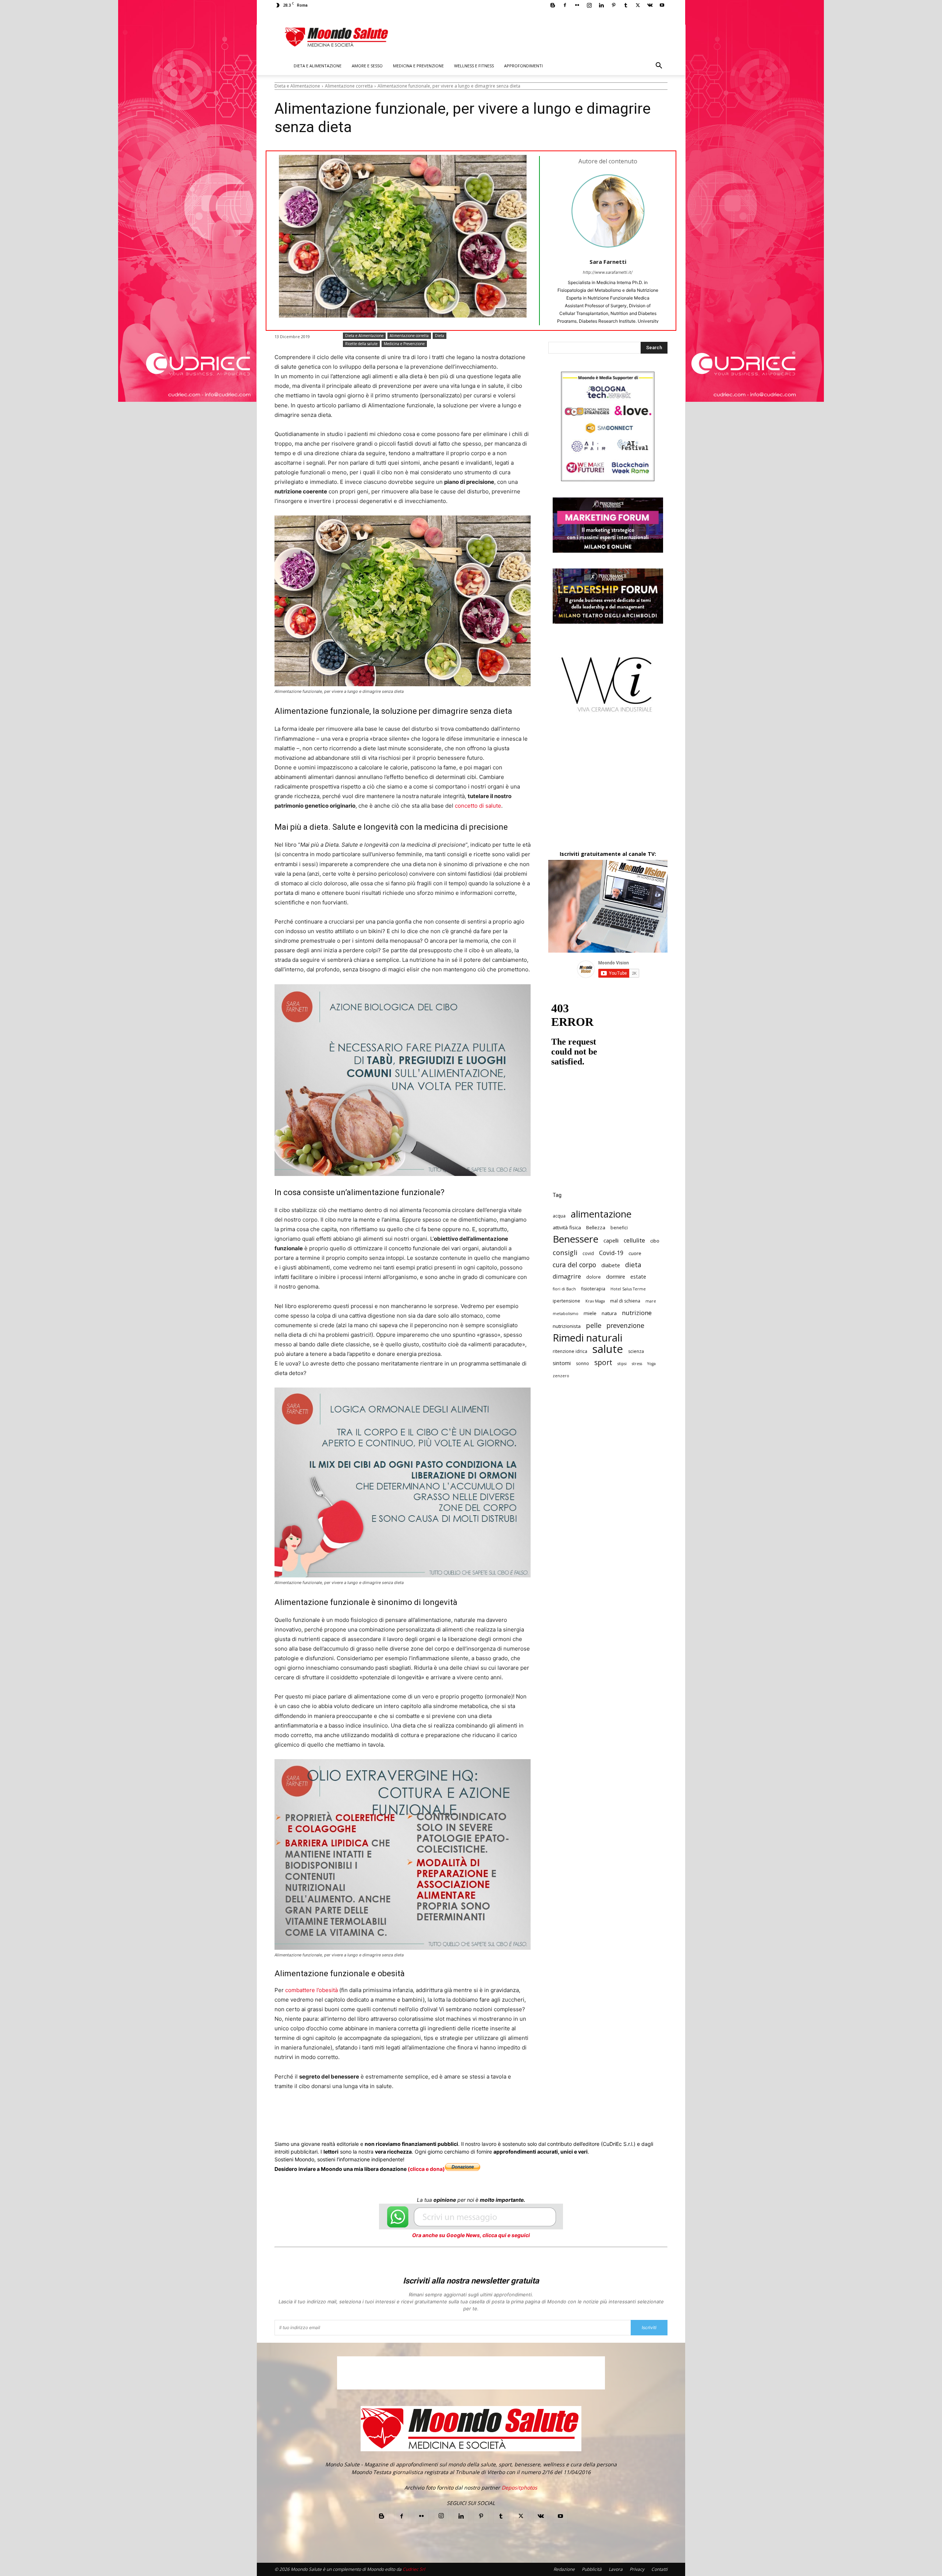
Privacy (637, 2569)
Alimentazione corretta (349, 86)
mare (651, 1301)
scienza (636, 1351)
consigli (565, 1252)
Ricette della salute (361, 344)
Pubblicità (592, 2569)
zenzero (561, 1376)
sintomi (562, 1363)
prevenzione (625, 1326)
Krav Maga (595, 1301)
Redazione (564, 2569)
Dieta (440, 336)
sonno (582, 1363)
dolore (594, 1277)
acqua (559, 1216)
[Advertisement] (608, 788)
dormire (616, 1277)
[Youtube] (662, 5)
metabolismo (566, 1314)
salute (608, 1349)
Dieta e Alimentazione (318, 66)
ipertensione (566, 1301)
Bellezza (596, 1227)
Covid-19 (611, 1253)
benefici (619, 1228)
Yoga (651, 1364)
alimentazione (601, 1214)
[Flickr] (577, 5)
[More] (473, 2114)
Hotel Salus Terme (628, 1289)
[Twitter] (638, 5)
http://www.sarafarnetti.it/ (608, 272)
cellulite (634, 1241)
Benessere (576, 1239)
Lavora (616, 2569)
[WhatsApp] (388, 2114)
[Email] (422, 2114)
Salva (370, 2114)
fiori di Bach (564, 1289)
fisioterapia (593, 1289)
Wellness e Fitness (474, 66)
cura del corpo (574, 1265)
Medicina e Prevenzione (418, 66)
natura (609, 1313)
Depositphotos (519, 2488)
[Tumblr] (626, 5)
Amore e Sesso (367, 66)
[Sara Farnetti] (608, 211)
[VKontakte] (650, 5)
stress (637, 1364)
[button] (659, 66)
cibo (655, 1241)
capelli (611, 1241)
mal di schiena (625, 1301)
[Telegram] (456, 2114)
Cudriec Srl (413, 2569)
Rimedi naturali (587, 1338)
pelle (594, 1325)
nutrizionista (567, 1326)
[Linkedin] (601, 5)
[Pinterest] (613, 5)
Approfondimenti (523, 66)
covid (588, 1253)
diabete (611, 1265)
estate (638, 1277)
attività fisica (567, 1227)
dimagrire (567, 1277)
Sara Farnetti (608, 262)
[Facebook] (565, 5)
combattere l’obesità (311, 1990)
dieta (633, 1265)
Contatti (659, 2569)
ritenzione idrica (570, 1351)
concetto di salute (478, 806)
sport (603, 1363)
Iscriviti (649, 2327)
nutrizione (637, 1313)
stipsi (622, 1364)
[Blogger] (553, 5)
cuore (635, 1253)
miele (590, 1313)
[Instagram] (589, 5)
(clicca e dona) (426, 2169)
